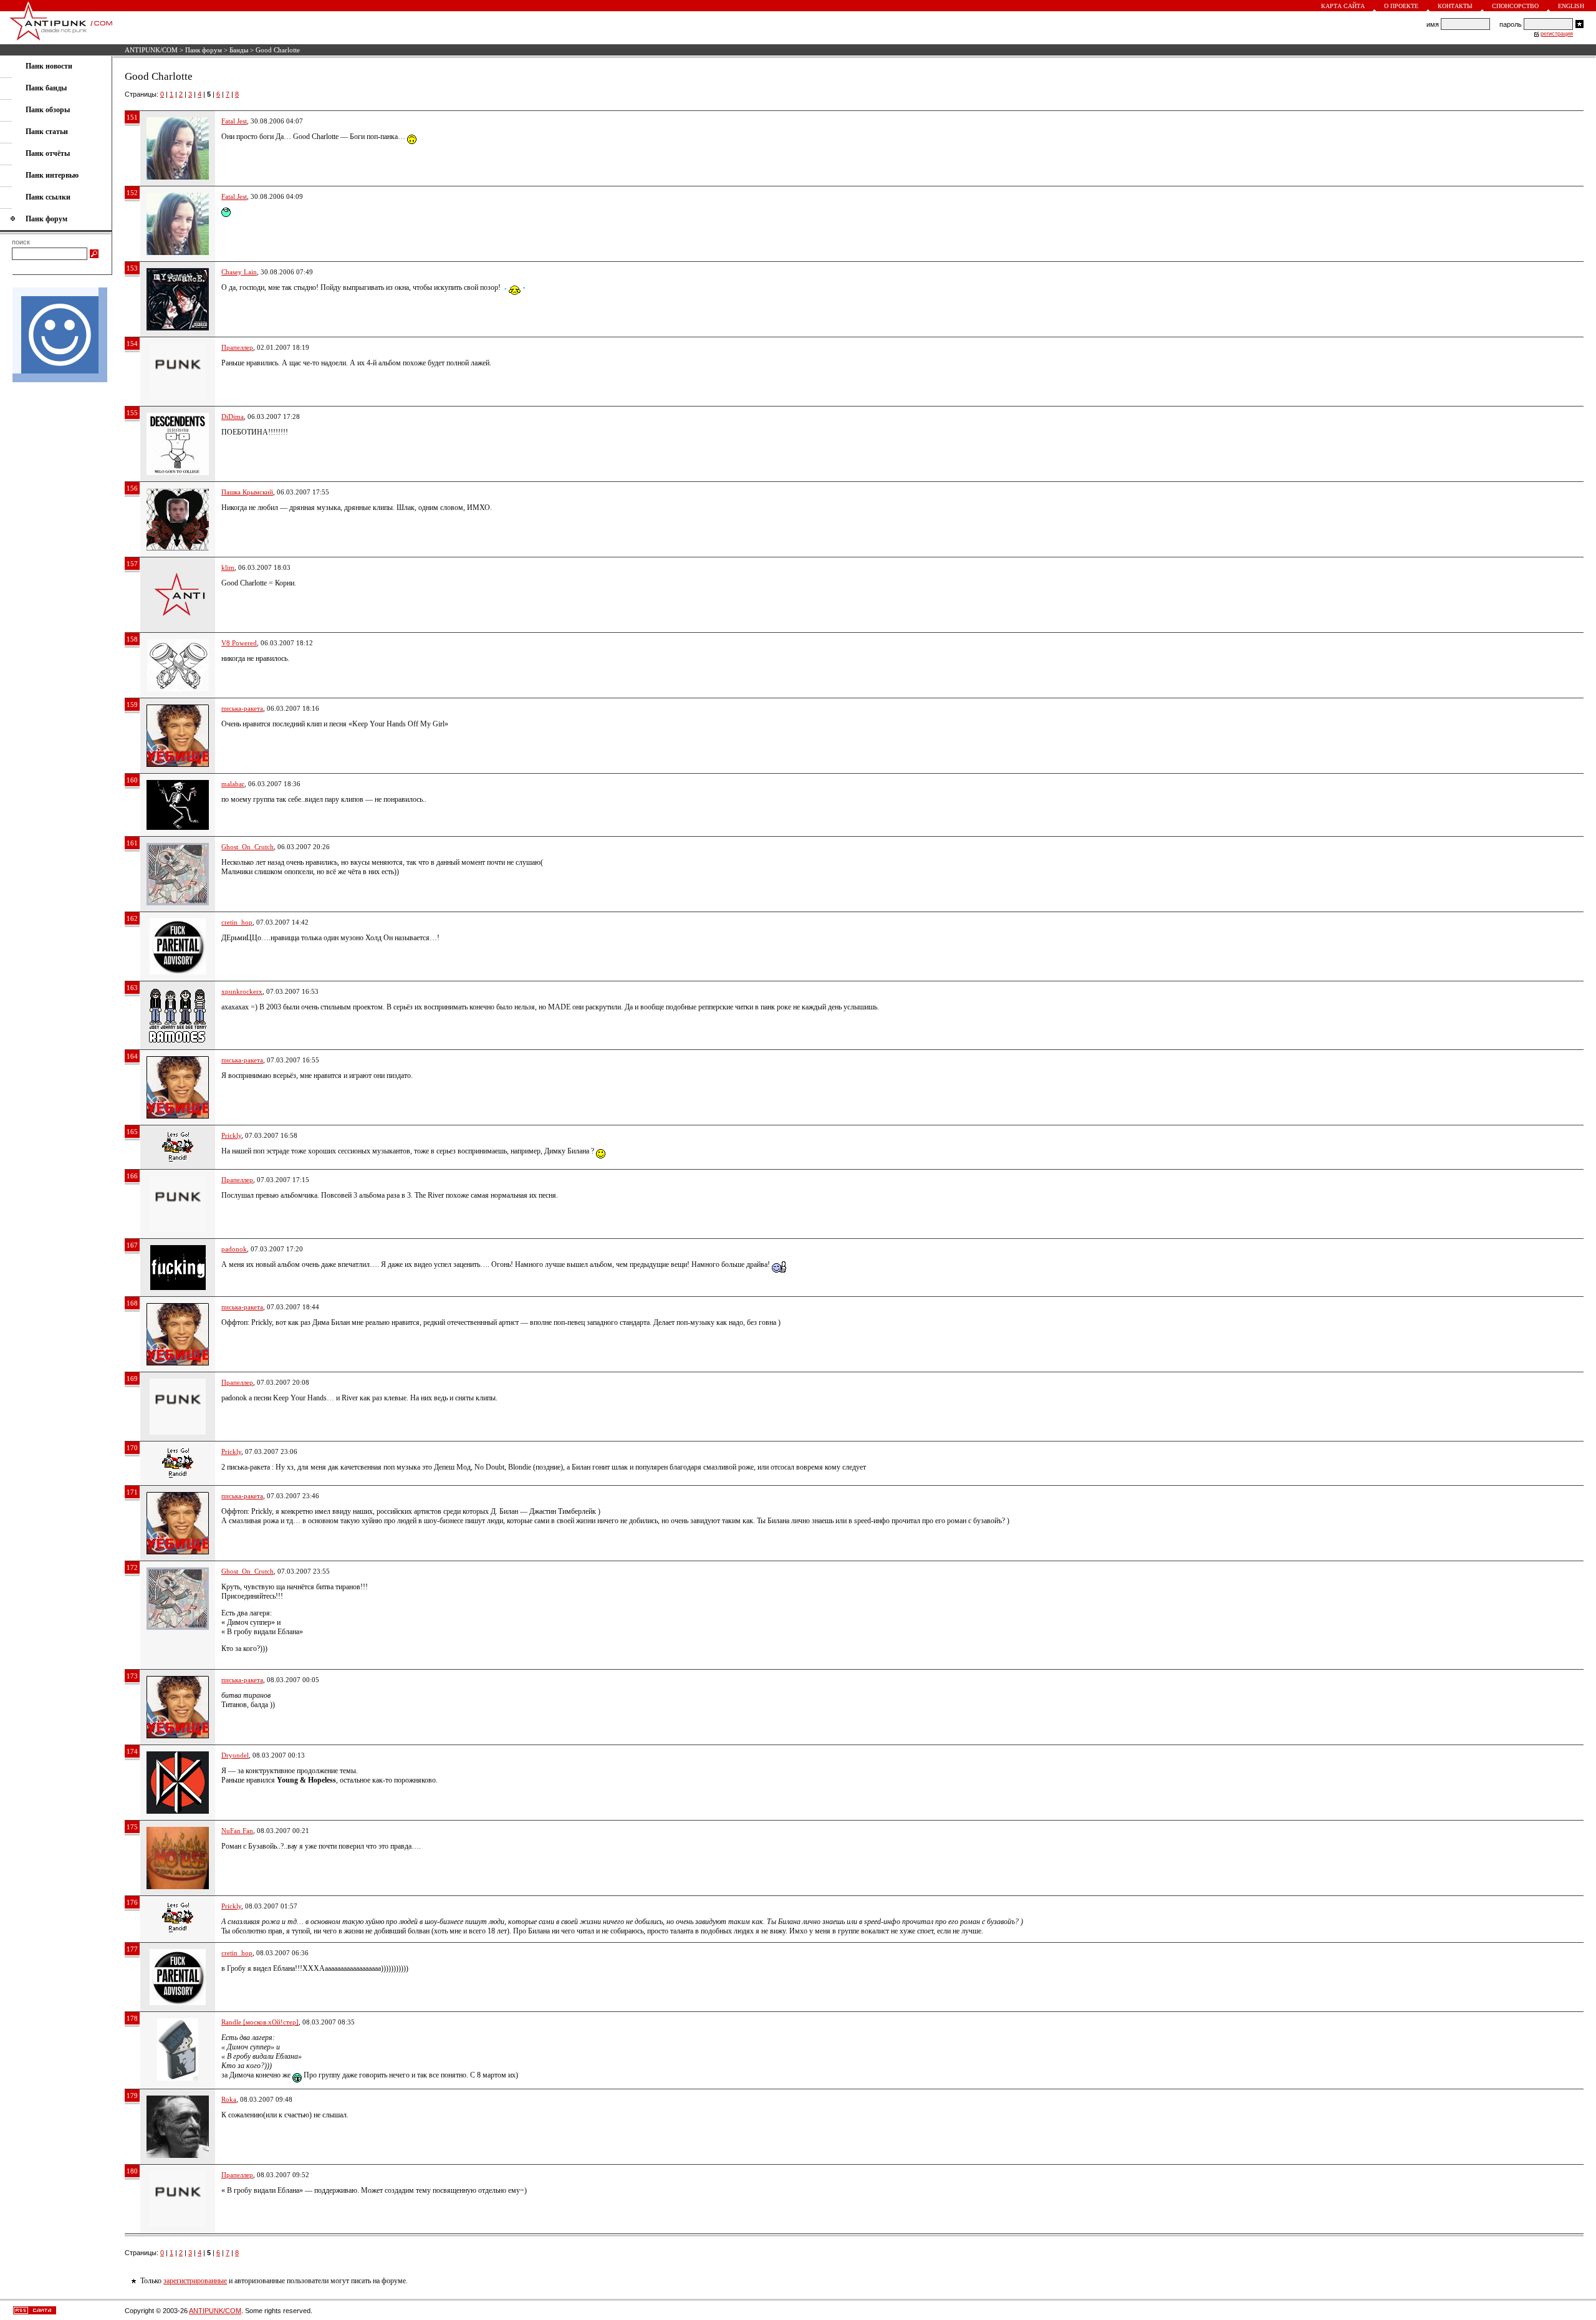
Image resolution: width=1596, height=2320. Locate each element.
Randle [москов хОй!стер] (260, 2022)
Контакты (1455, 6)
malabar (233, 784)
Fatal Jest (234, 121)
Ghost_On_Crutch (248, 847)
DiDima (233, 416)
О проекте (1401, 6)
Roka (229, 2099)
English (1571, 6)
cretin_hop (237, 922)
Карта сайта (1343, 6)
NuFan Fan (237, 1831)
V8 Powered (239, 643)
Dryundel (235, 1755)
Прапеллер (237, 347)
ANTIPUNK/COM (151, 50)
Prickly (231, 1135)
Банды (239, 50)
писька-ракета (242, 708)
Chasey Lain (239, 272)
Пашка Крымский (247, 492)
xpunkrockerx (242, 991)
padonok (234, 1249)
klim (228, 567)
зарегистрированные (195, 2281)
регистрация (1557, 34)
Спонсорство (1515, 6)
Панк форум (204, 50)
